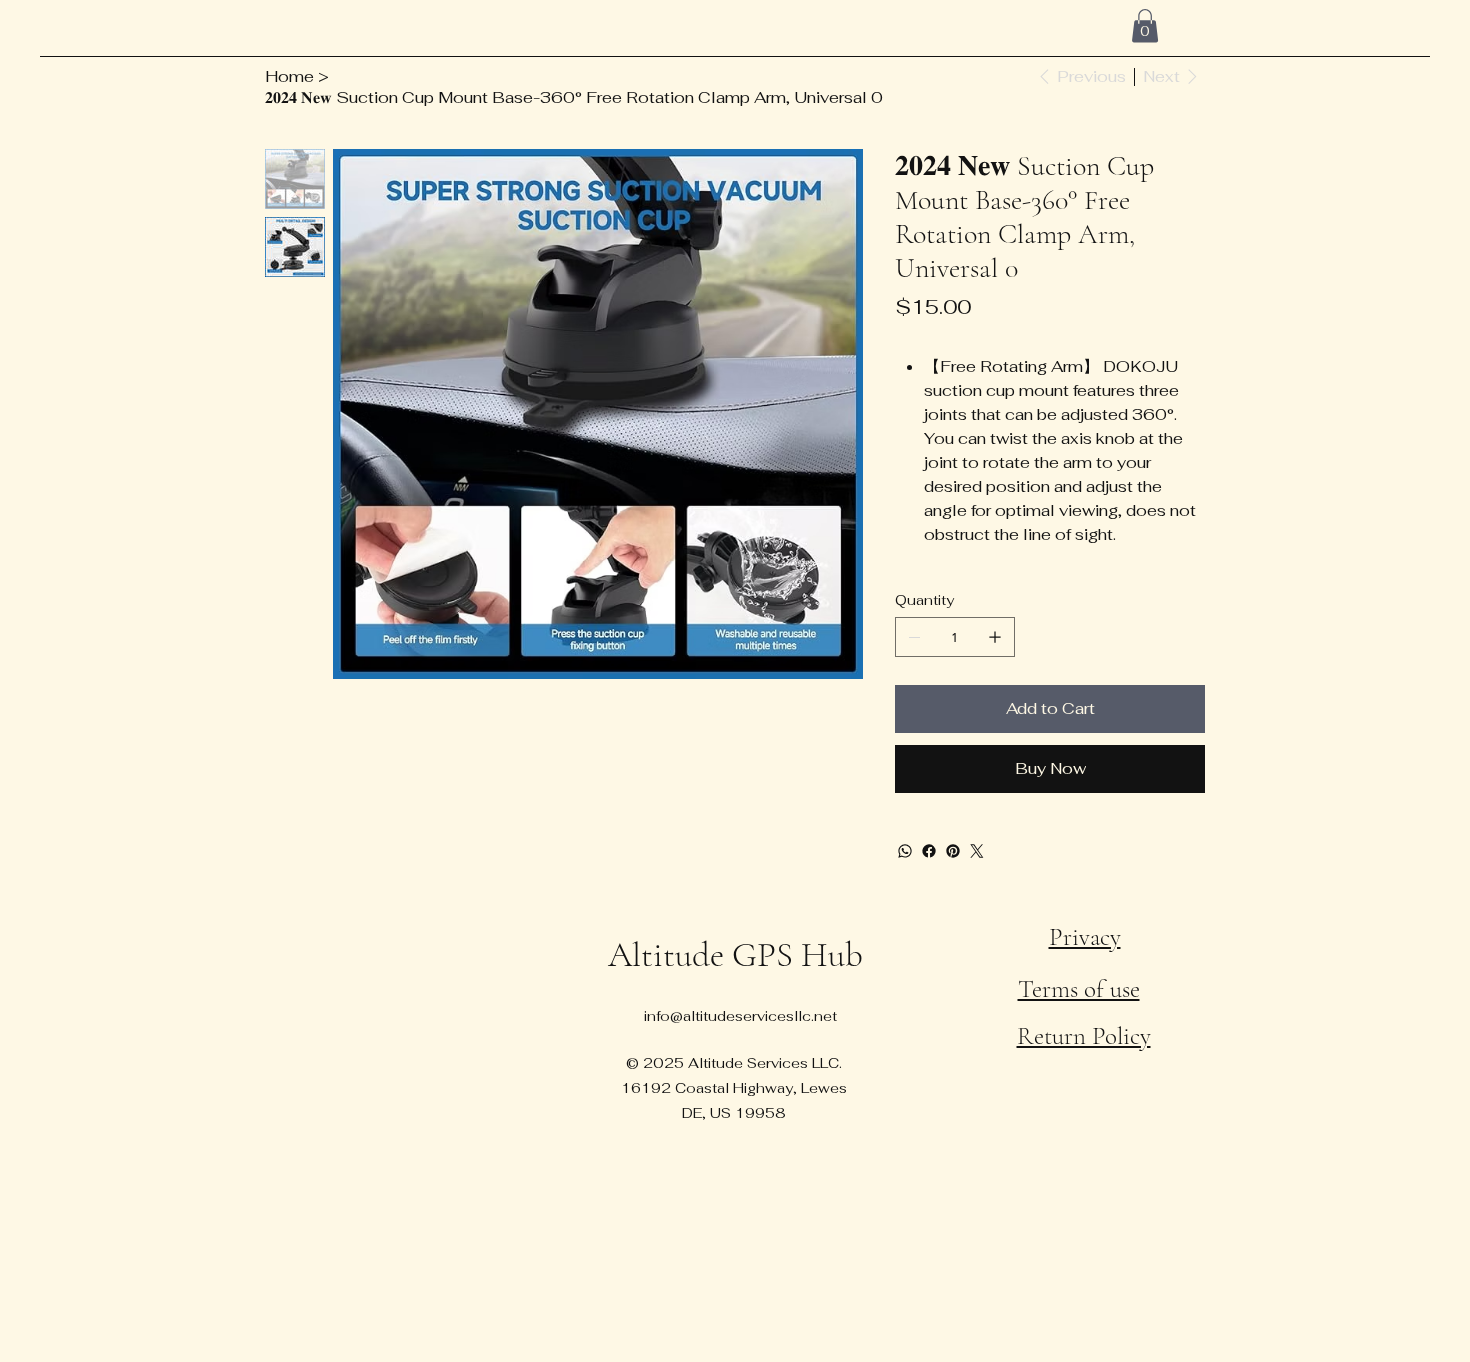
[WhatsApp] (905, 851)
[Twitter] (977, 851)
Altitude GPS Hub (735, 955)
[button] (1145, 25)
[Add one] (995, 637)
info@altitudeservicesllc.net (740, 1016)
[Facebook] (929, 851)
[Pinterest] (953, 851)
